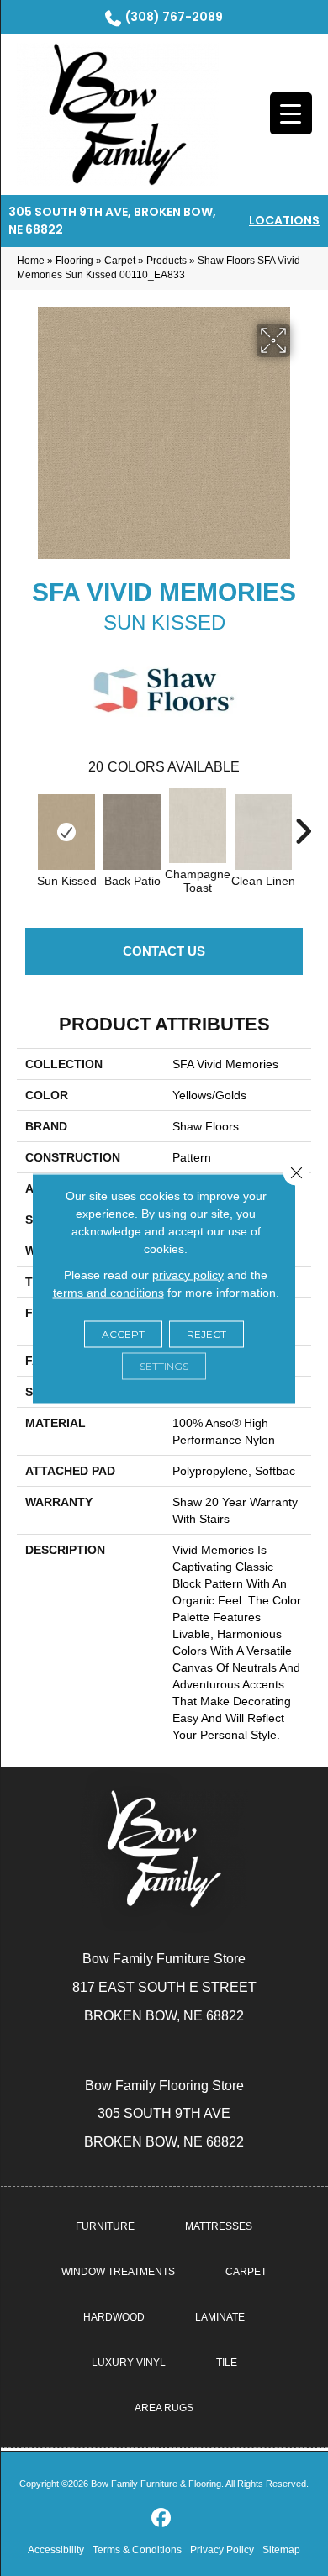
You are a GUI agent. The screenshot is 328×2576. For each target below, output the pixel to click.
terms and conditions (108, 1292)
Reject (206, 1333)
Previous (25, 823)
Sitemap (281, 2550)
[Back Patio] (132, 832)
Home (31, 261)
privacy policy (188, 1274)
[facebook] (162, 2518)
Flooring (74, 261)
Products (167, 261)
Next (303, 823)
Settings (164, 1365)
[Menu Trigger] (291, 113)
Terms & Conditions (137, 2550)
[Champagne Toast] (198, 825)
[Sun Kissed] (66, 832)
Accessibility (56, 2550)
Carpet (120, 261)
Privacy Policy (222, 2550)
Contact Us (164, 951)
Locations (284, 220)
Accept (123, 1333)
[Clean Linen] (263, 832)
